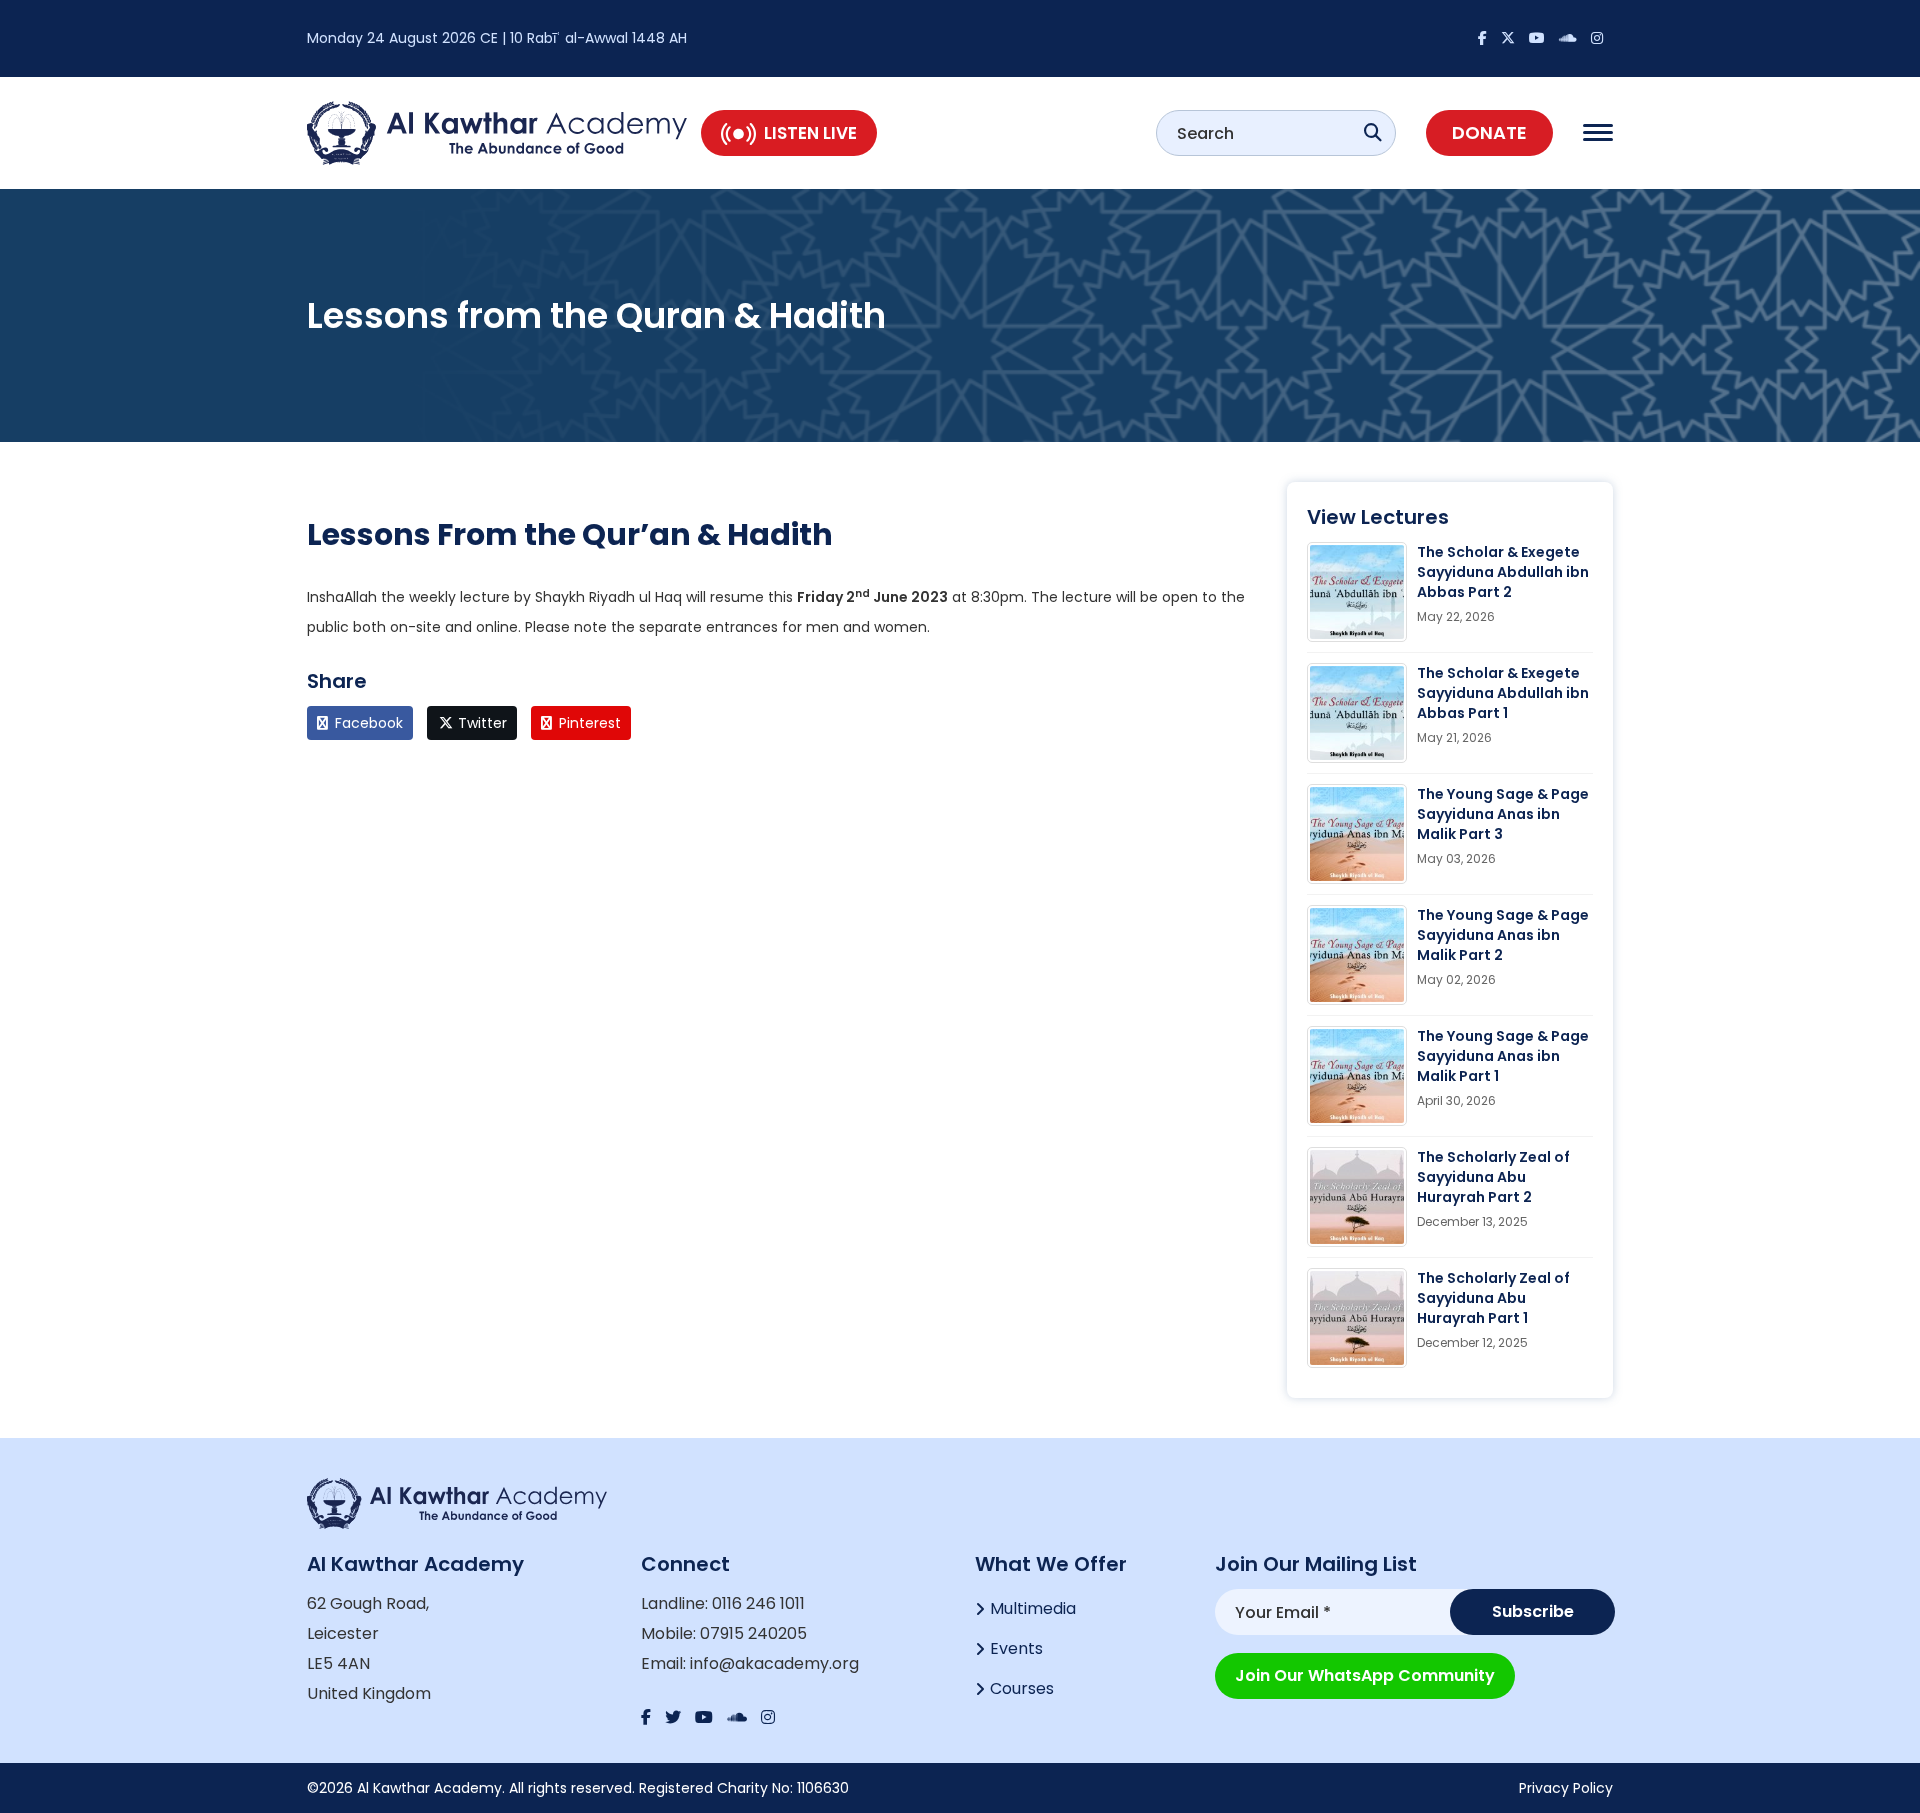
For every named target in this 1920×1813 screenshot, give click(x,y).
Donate (1489, 132)
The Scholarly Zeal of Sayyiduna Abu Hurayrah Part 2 (1493, 1177)
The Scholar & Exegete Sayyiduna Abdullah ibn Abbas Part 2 (1503, 572)
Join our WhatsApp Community (1365, 1675)
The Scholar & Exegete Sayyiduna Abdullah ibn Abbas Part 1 (1503, 693)
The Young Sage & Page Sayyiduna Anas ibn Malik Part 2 (1503, 935)
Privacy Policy (1566, 1788)
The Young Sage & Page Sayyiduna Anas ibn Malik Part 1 (1503, 1056)
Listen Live (810, 133)
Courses (1022, 1688)
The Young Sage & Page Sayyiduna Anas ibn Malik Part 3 (1503, 814)
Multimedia (1033, 1608)
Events (1016, 1648)
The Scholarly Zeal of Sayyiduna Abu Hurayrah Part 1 (1493, 1298)
